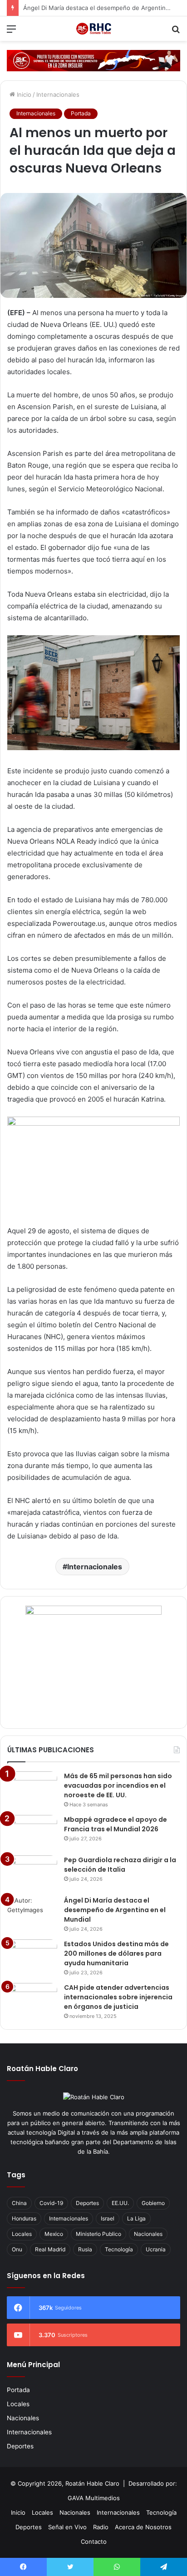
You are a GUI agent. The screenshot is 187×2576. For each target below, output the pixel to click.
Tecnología (119, 2249)
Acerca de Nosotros (143, 2527)
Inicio (23, 94)
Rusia (85, 2249)
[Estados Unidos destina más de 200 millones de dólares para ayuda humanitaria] (32, 1956)
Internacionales (58, 94)
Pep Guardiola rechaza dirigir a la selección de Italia (120, 1865)
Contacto (94, 2541)
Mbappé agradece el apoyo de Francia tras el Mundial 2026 (116, 1824)
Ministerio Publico (98, 2234)
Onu (17, 2249)
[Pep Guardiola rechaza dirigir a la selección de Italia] (32, 1872)
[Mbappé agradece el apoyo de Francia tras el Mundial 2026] (32, 1832)
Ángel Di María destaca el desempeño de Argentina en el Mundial (115, 1910)
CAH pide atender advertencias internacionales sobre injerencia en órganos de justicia (118, 1997)
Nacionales (148, 2234)
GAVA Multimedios (94, 2498)
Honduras (24, 2218)
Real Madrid (50, 2249)
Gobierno (153, 2203)
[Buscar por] (176, 32)
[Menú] (11, 32)
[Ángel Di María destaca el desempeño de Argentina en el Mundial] (32, 1913)
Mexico (54, 2234)
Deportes (87, 2203)
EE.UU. (120, 2203)
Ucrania (156, 2249)
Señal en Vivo (67, 2527)
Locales (22, 2234)
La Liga (136, 2218)
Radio (101, 2527)
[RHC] (93, 29)
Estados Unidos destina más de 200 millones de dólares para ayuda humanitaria (116, 1953)
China (19, 2203)
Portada (81, 113)
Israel (108, 2218)
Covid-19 (51, 2203)
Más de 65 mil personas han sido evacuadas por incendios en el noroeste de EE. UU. (118, 1785)
